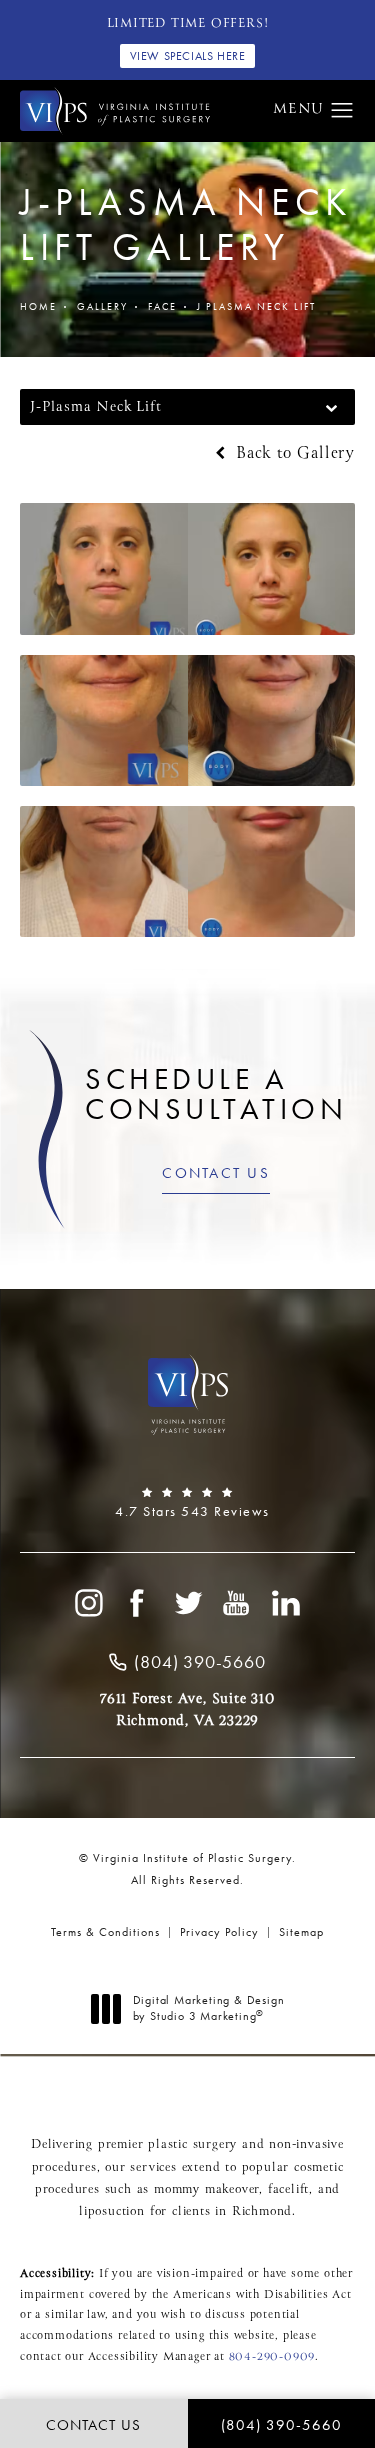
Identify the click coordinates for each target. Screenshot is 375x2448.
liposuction (112, 2212)
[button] (342, 111)
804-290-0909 (272, 2357)
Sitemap (301, 1932)
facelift (288, 2190)
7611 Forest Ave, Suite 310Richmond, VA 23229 (187, 1710)
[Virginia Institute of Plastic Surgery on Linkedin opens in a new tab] (287, 1603)
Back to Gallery (292, 454)
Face (162, 306)
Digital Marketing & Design (208, 2008)
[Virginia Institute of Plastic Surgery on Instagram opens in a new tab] (88, 1603)
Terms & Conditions (105, 1932)
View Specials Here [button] (188, 56)
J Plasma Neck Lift (256, 306)
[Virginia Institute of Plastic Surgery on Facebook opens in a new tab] (138, 1603)
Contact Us (216, 1173)
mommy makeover (206, 2190)
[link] (187, 1503)
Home (38, 306)
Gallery (102, 306)
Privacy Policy (219, 1932)
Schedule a (216, 1094)
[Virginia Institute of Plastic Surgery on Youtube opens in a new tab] (237, 1603)
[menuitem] (88, 1603)
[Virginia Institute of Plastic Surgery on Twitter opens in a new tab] (188, 1603)
